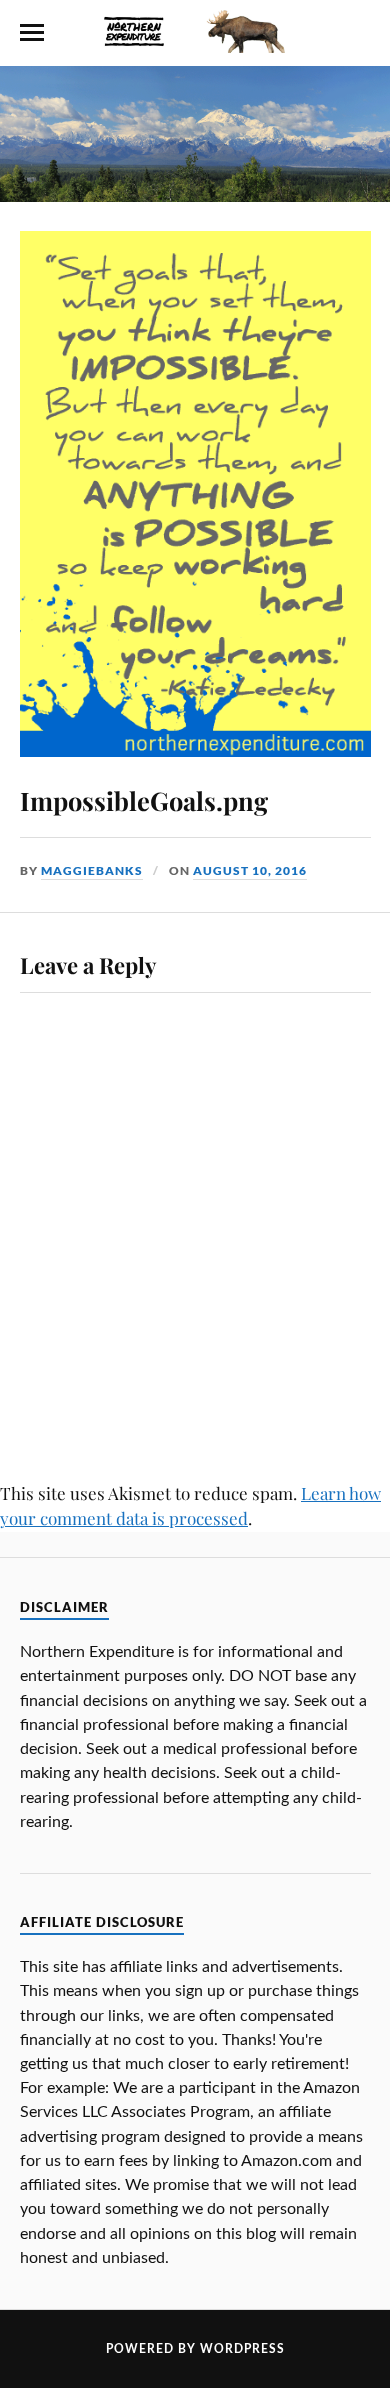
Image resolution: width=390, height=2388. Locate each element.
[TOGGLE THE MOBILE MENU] (32, 33)
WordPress (242, 2349)
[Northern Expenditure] (194, 27)
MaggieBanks (92, 870)
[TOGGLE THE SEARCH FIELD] (359, 33)
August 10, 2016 (250, 870)
